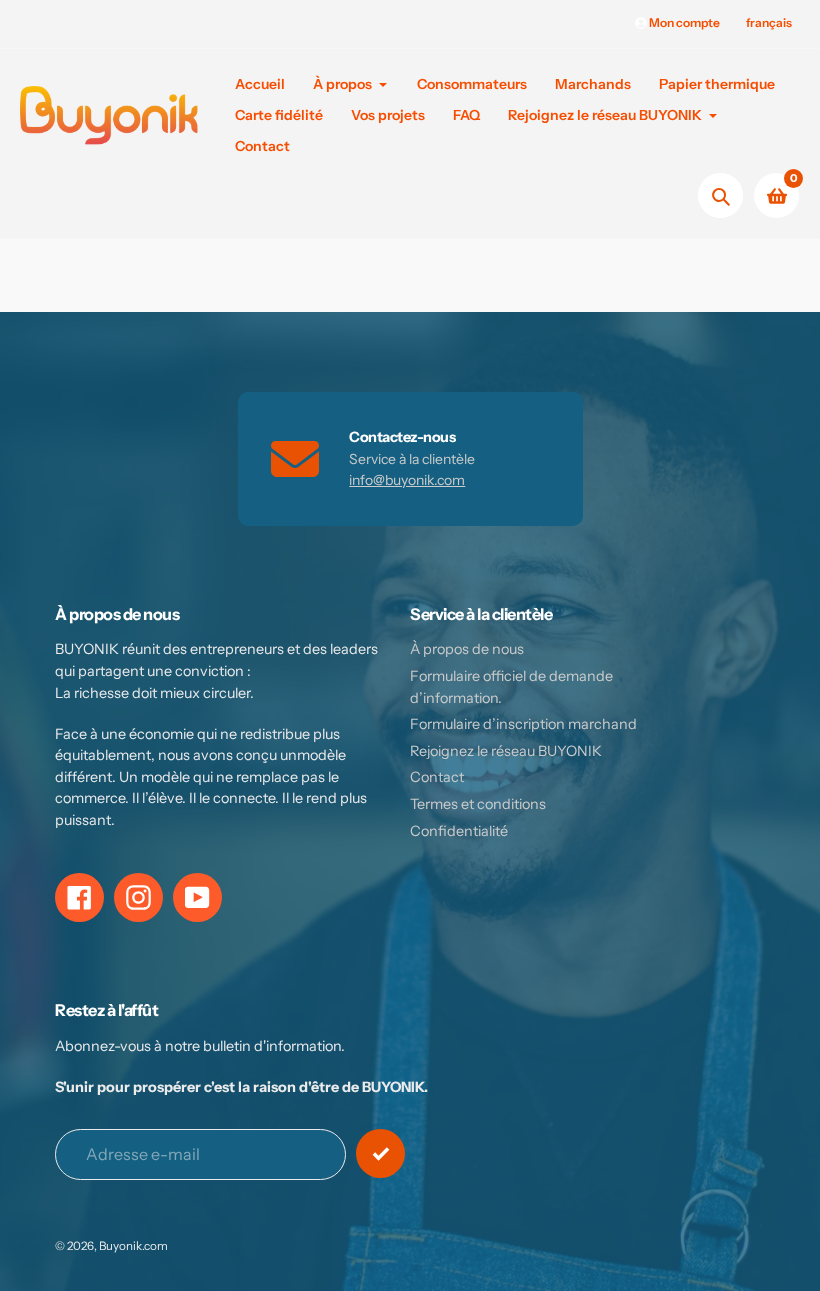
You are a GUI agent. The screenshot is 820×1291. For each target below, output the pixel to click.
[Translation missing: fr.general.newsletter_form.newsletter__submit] (380, 1153)
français (769, 22)
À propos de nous (467, 649)
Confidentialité (459, 831)
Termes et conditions (478, 804)
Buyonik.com (133, 1246)
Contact (437, 777)
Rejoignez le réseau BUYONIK (506, 751)
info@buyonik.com (407, 480)
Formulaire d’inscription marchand (523, 724)
